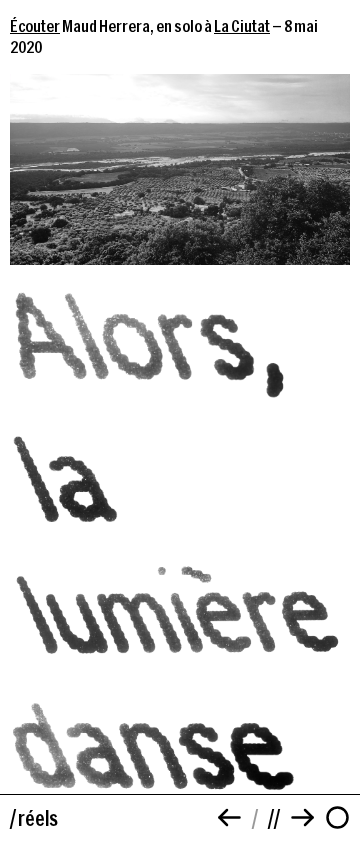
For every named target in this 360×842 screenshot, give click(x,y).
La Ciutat (242, 25)
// (274, 818)
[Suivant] (302, 817)
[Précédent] (229, 817)
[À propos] (337, 817)
